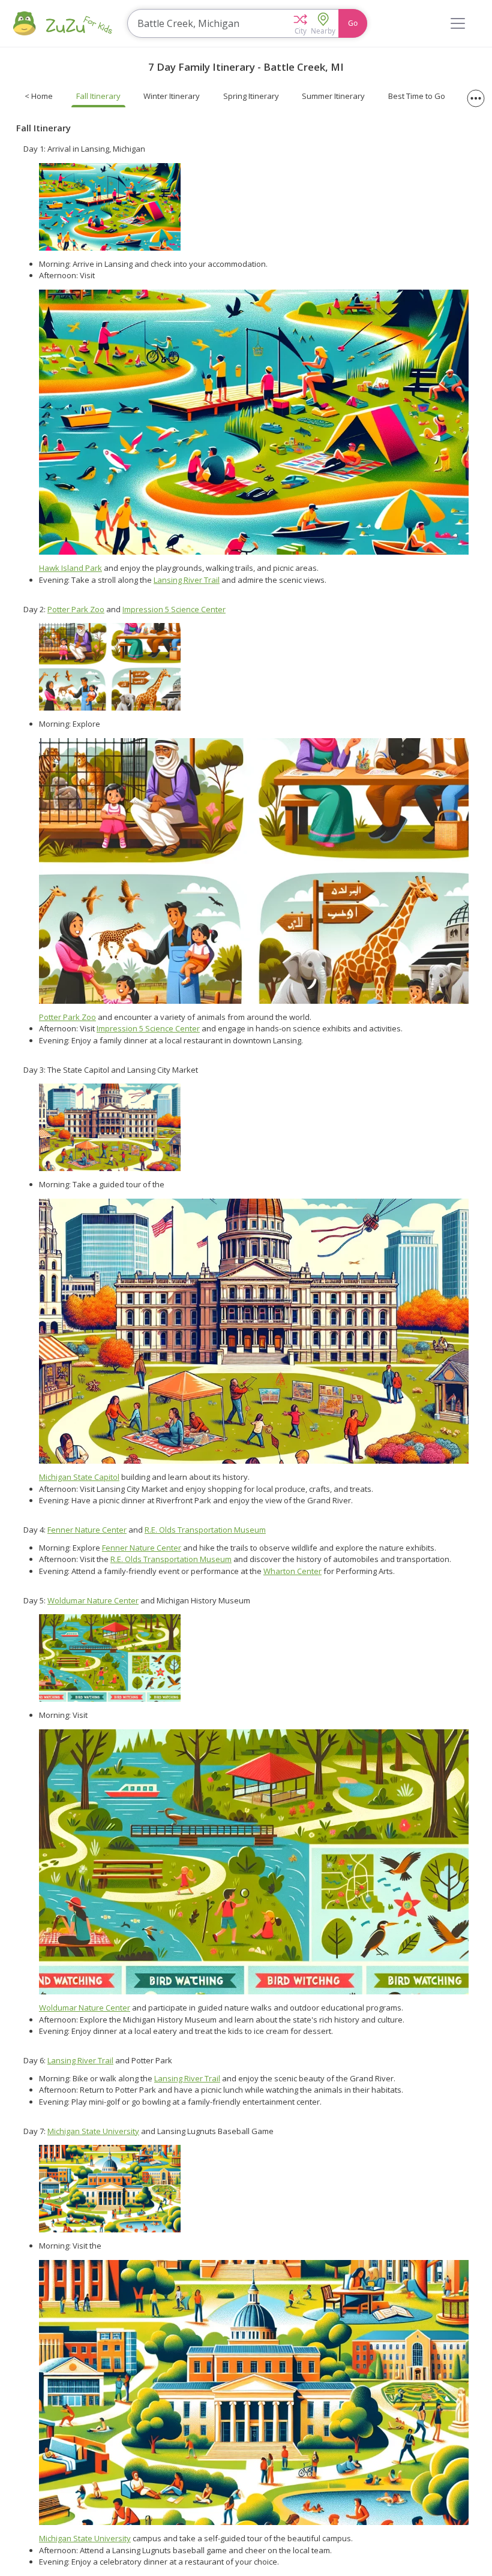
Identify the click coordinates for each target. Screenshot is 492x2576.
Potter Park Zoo (76, 609)
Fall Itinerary (98, 96)
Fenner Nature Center (87, 1530)
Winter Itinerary (172, 96)
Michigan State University (93, 2131)
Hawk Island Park (70, 568)
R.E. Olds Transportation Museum (205, 1530)
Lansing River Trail (187, 580)
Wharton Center (292, 1571)
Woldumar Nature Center (93, 1600)
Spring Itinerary (251, 96)
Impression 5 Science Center (174, 609)
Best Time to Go (417, 96)
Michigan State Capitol (79, 1477)
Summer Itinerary (333, 96)
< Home (39, 96)
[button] (300, 23)
